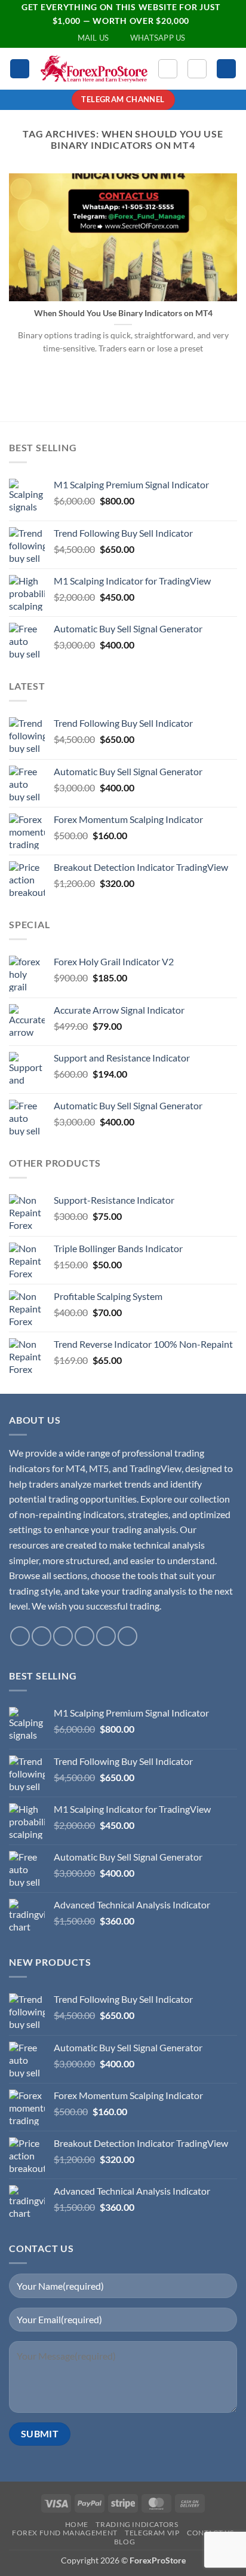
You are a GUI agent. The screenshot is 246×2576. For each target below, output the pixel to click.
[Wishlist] (168, 69)
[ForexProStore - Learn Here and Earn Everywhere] (94, 69)
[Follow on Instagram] (41, 1636)
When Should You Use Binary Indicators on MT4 (123, 313)
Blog (124, 2542)
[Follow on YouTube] (106, 1636)
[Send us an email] (63, 1636)
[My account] (197, 69)
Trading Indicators (137, 2524)
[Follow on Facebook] (20, 1636)
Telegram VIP (152, 2533)
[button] (20, 69)
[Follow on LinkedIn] (84, 1636)
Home (77, 2524)
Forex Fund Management (65, 2533)
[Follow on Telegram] (127, 1636)
